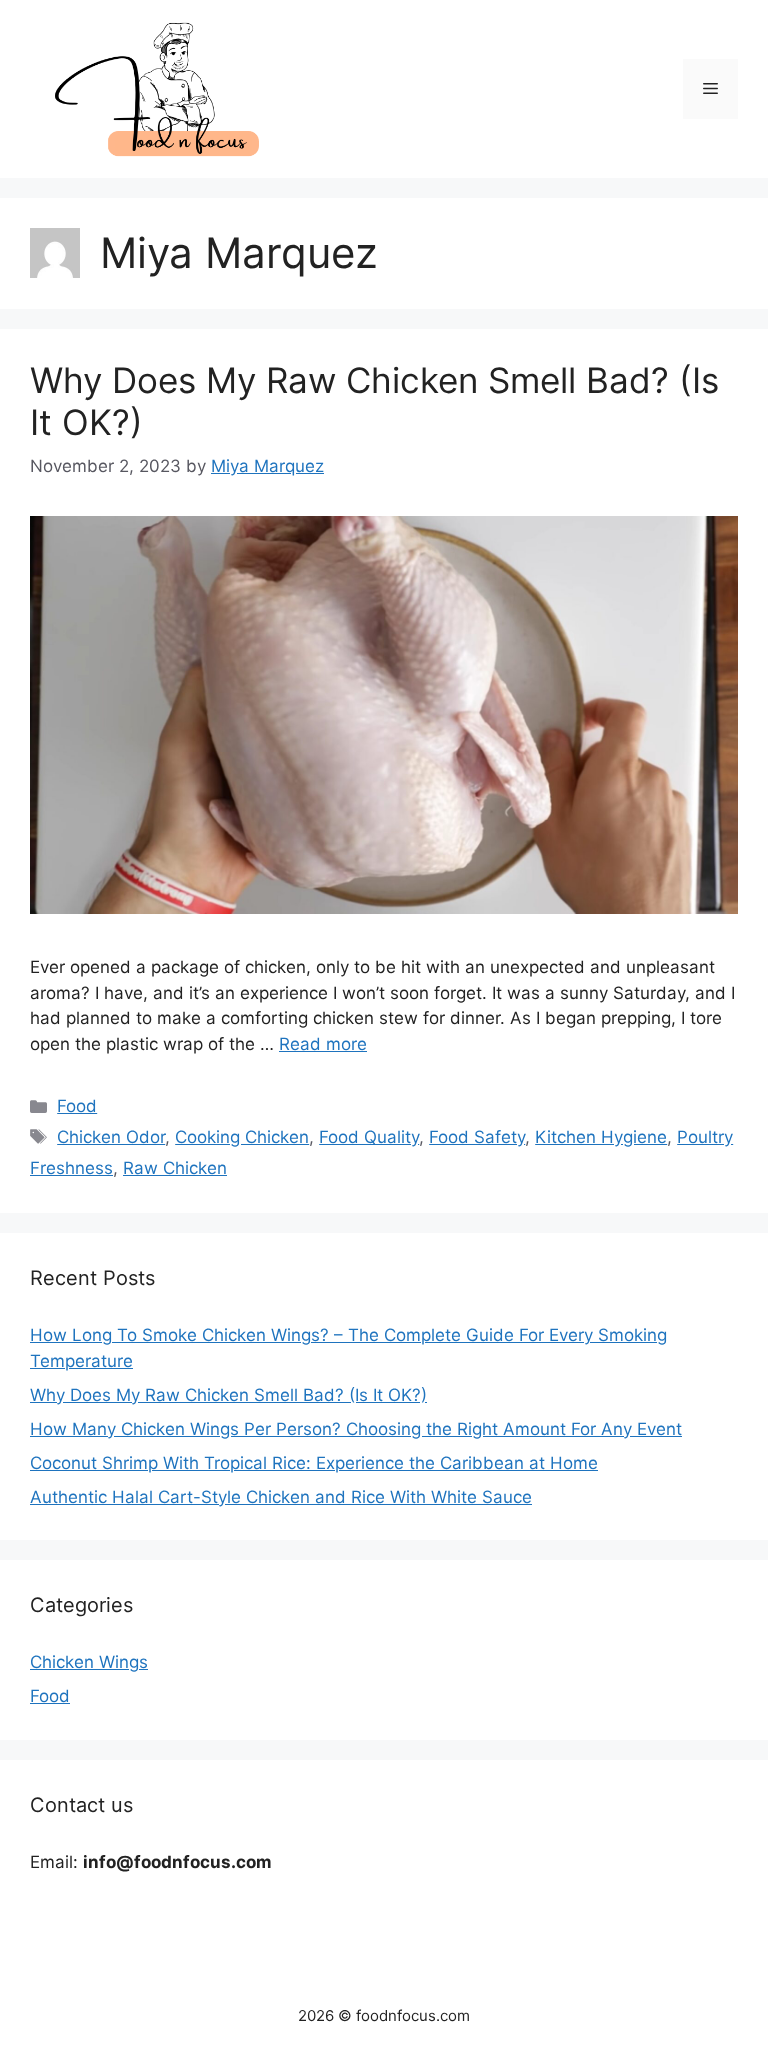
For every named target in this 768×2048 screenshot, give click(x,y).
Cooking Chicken (242, 1137)
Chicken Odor (111, 1137)
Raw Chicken (175, 1168)
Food (77, 1106)
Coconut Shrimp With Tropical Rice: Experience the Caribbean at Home (314, 1463)
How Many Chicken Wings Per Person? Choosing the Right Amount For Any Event (356, 1429)
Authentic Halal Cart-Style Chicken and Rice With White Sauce (281, 1497)
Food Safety (477, 1137)
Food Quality (369, 1137)
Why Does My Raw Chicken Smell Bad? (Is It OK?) (228, 1395)
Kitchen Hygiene (601, 1137)
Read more (323, 1044)
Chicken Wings (89, 1662)
